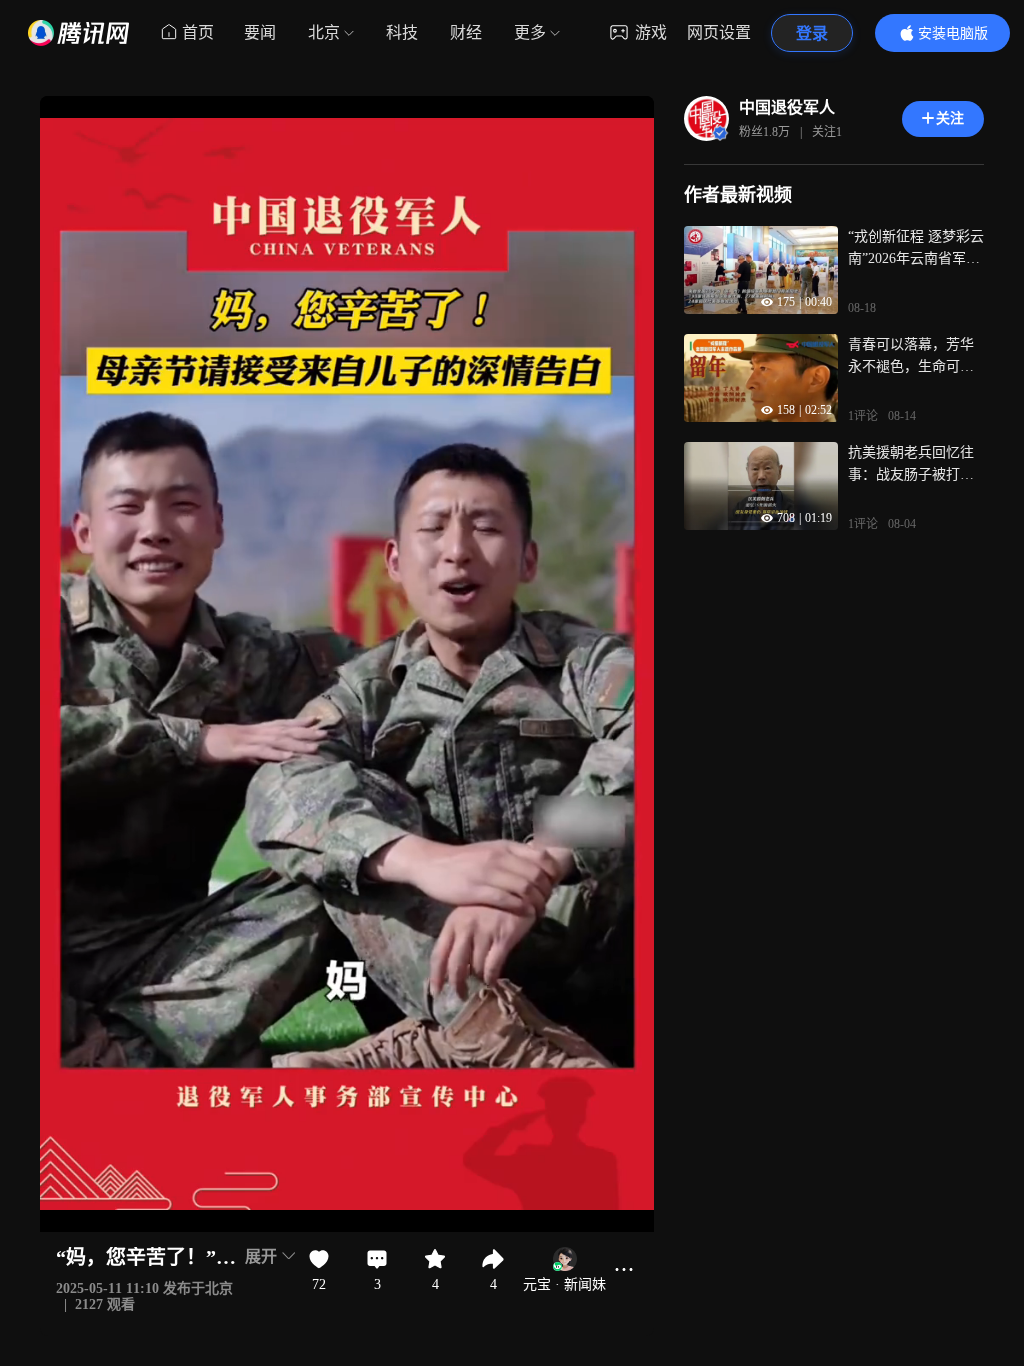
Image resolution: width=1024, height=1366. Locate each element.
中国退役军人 (787, 107)
